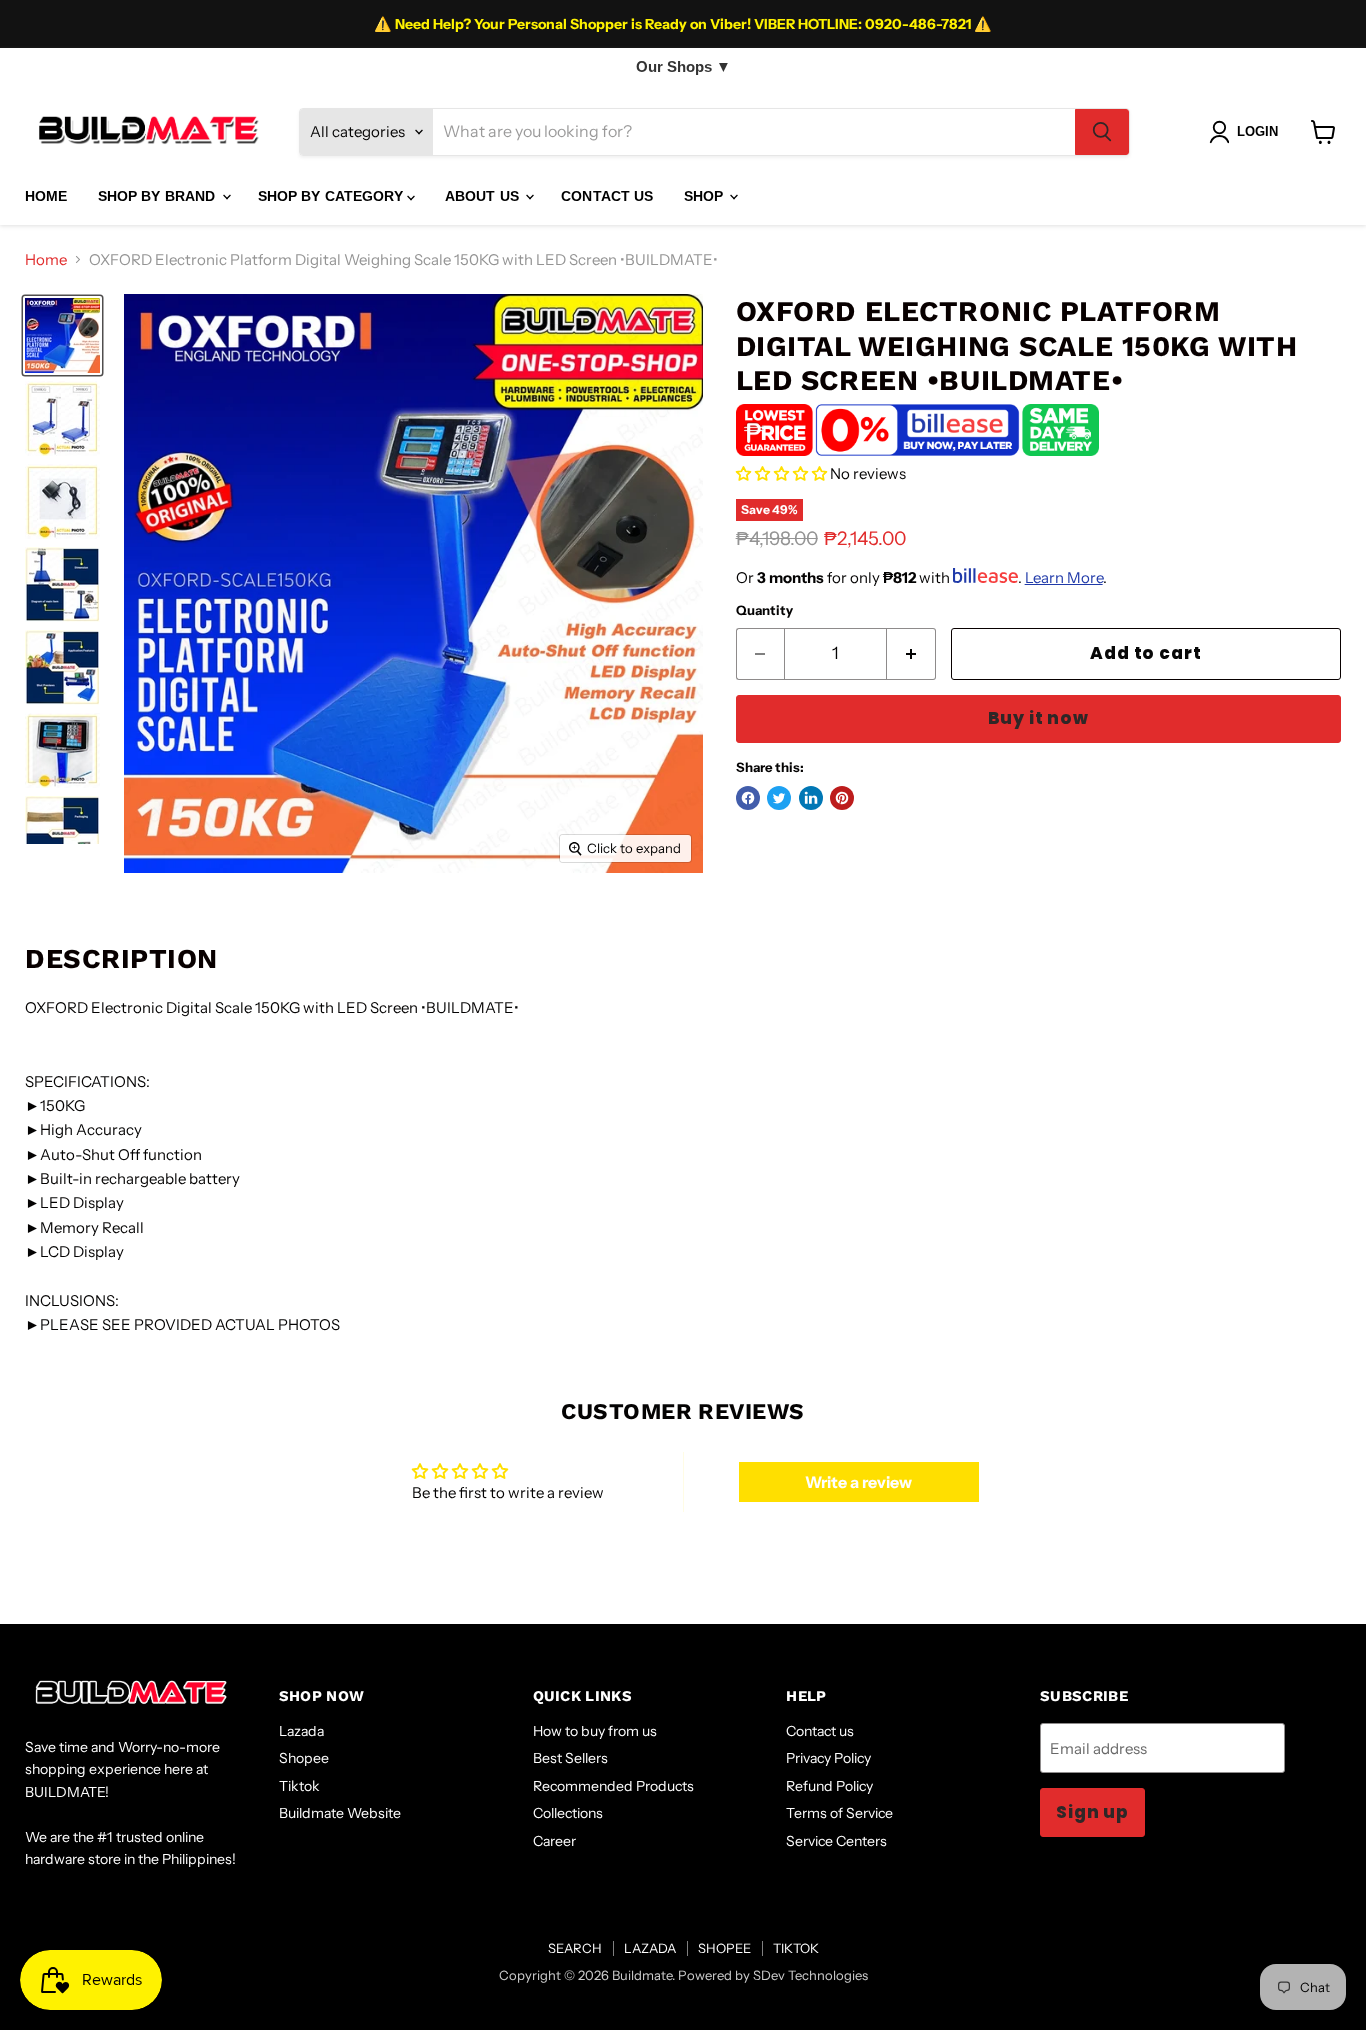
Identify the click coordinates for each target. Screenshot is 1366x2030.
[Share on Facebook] (748, 798)
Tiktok (299, 1786)
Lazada (301, 1731)
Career (554, 1841)
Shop (706, 196)
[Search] (1102, 132)
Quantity (764, 610)
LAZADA (650, 1948)
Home (46, 259)
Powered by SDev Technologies (773, 1975)
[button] (781, 473)
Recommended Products (613, 1786)
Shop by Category (332, 196)
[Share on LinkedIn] (811, 798)
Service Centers (836, 1841)
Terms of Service (839, 1813)
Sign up (1092, 1812)
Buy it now (1038, 718)
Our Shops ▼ (683, 66)
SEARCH (575, 1948)
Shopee (304, 1758)
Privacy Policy (828, 1758)
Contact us (820, 1731)
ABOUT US (484, 196)
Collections (568, 1813)
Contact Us (607, 196)
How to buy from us (595, 1731)
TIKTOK (796, 1948)
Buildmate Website (340, 1813)
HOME (46, 196)
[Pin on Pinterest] (842, 798)
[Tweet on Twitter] (779, 798)
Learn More (1064, 577)
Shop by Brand (159, 196)
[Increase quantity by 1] (911, 653)
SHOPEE (724, 1948)
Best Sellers (570, 1758)
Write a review (858, 1482)
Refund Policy (829, 1786)
